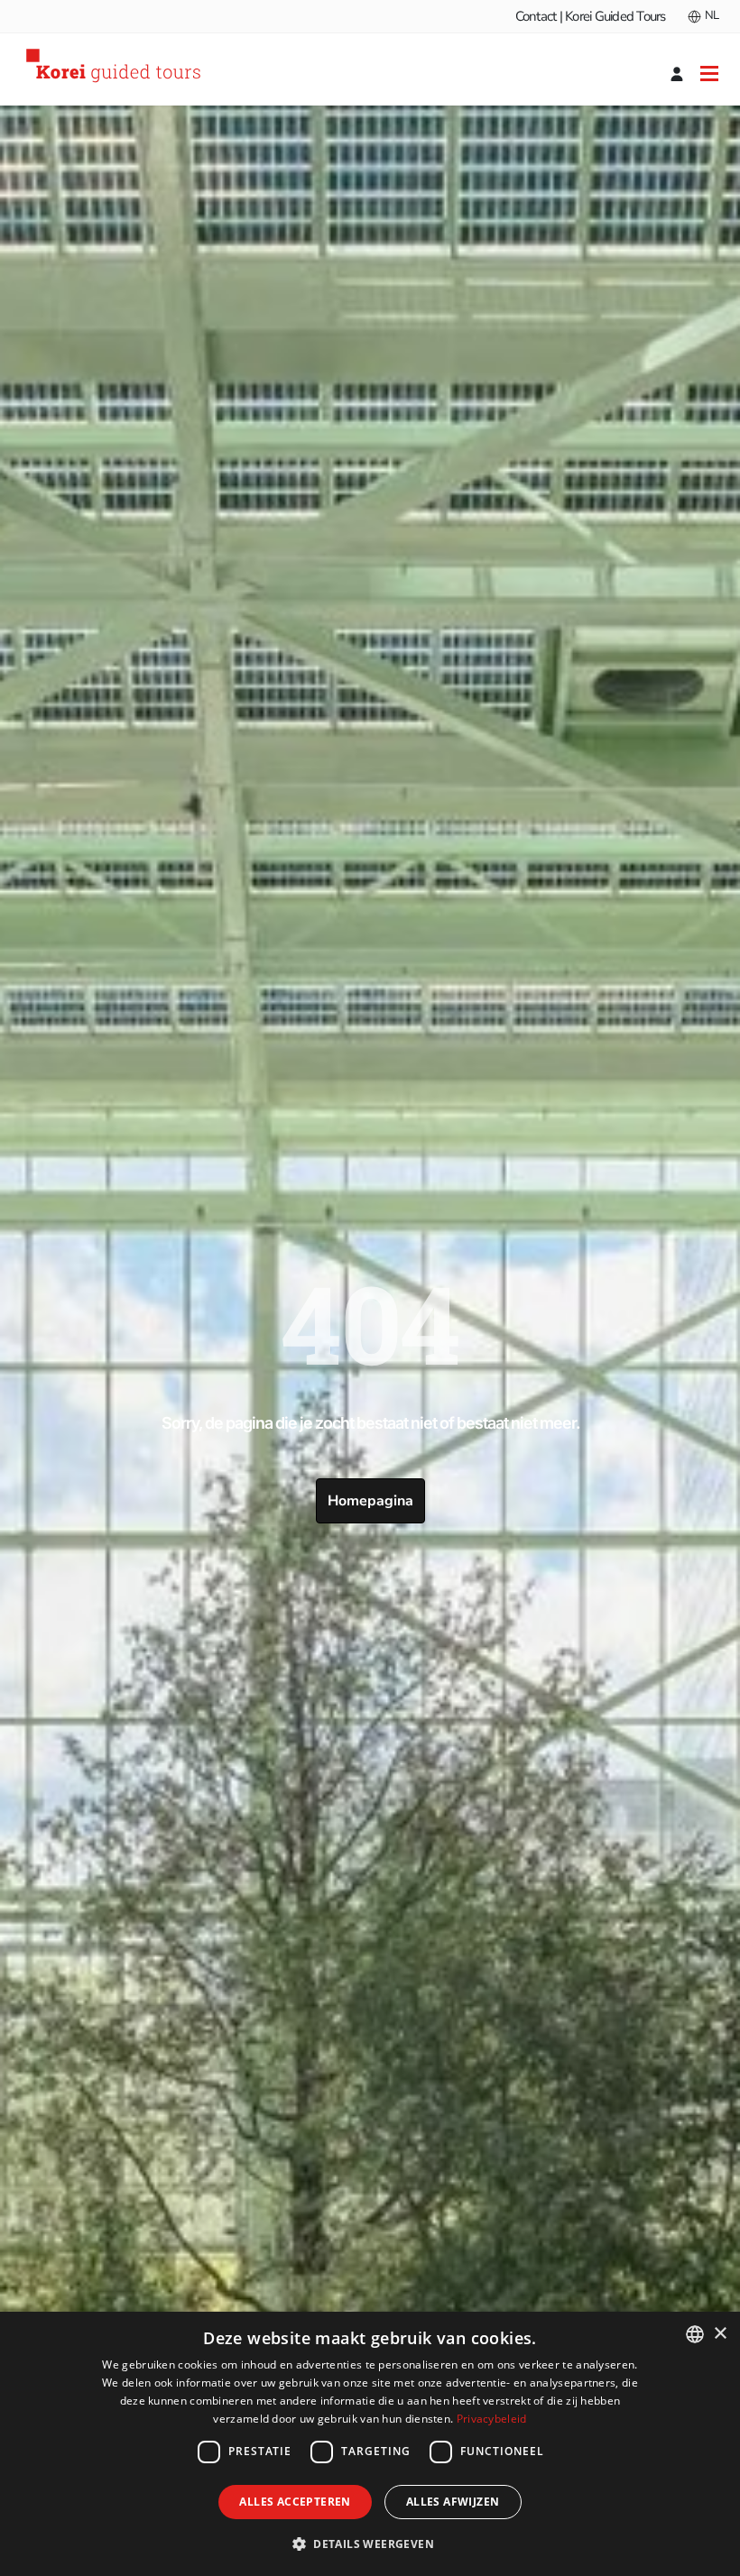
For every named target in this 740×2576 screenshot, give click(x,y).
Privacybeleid (492, 2419)
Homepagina (370, 1501)
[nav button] (709, 73)
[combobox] (695, 2334)
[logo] (116, 69)
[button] (370, 2544)
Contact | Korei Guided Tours (591, 16)
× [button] (720, 2334)
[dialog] (370, 2444)
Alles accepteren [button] (295, 2502)
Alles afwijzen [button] (453, 2502)
